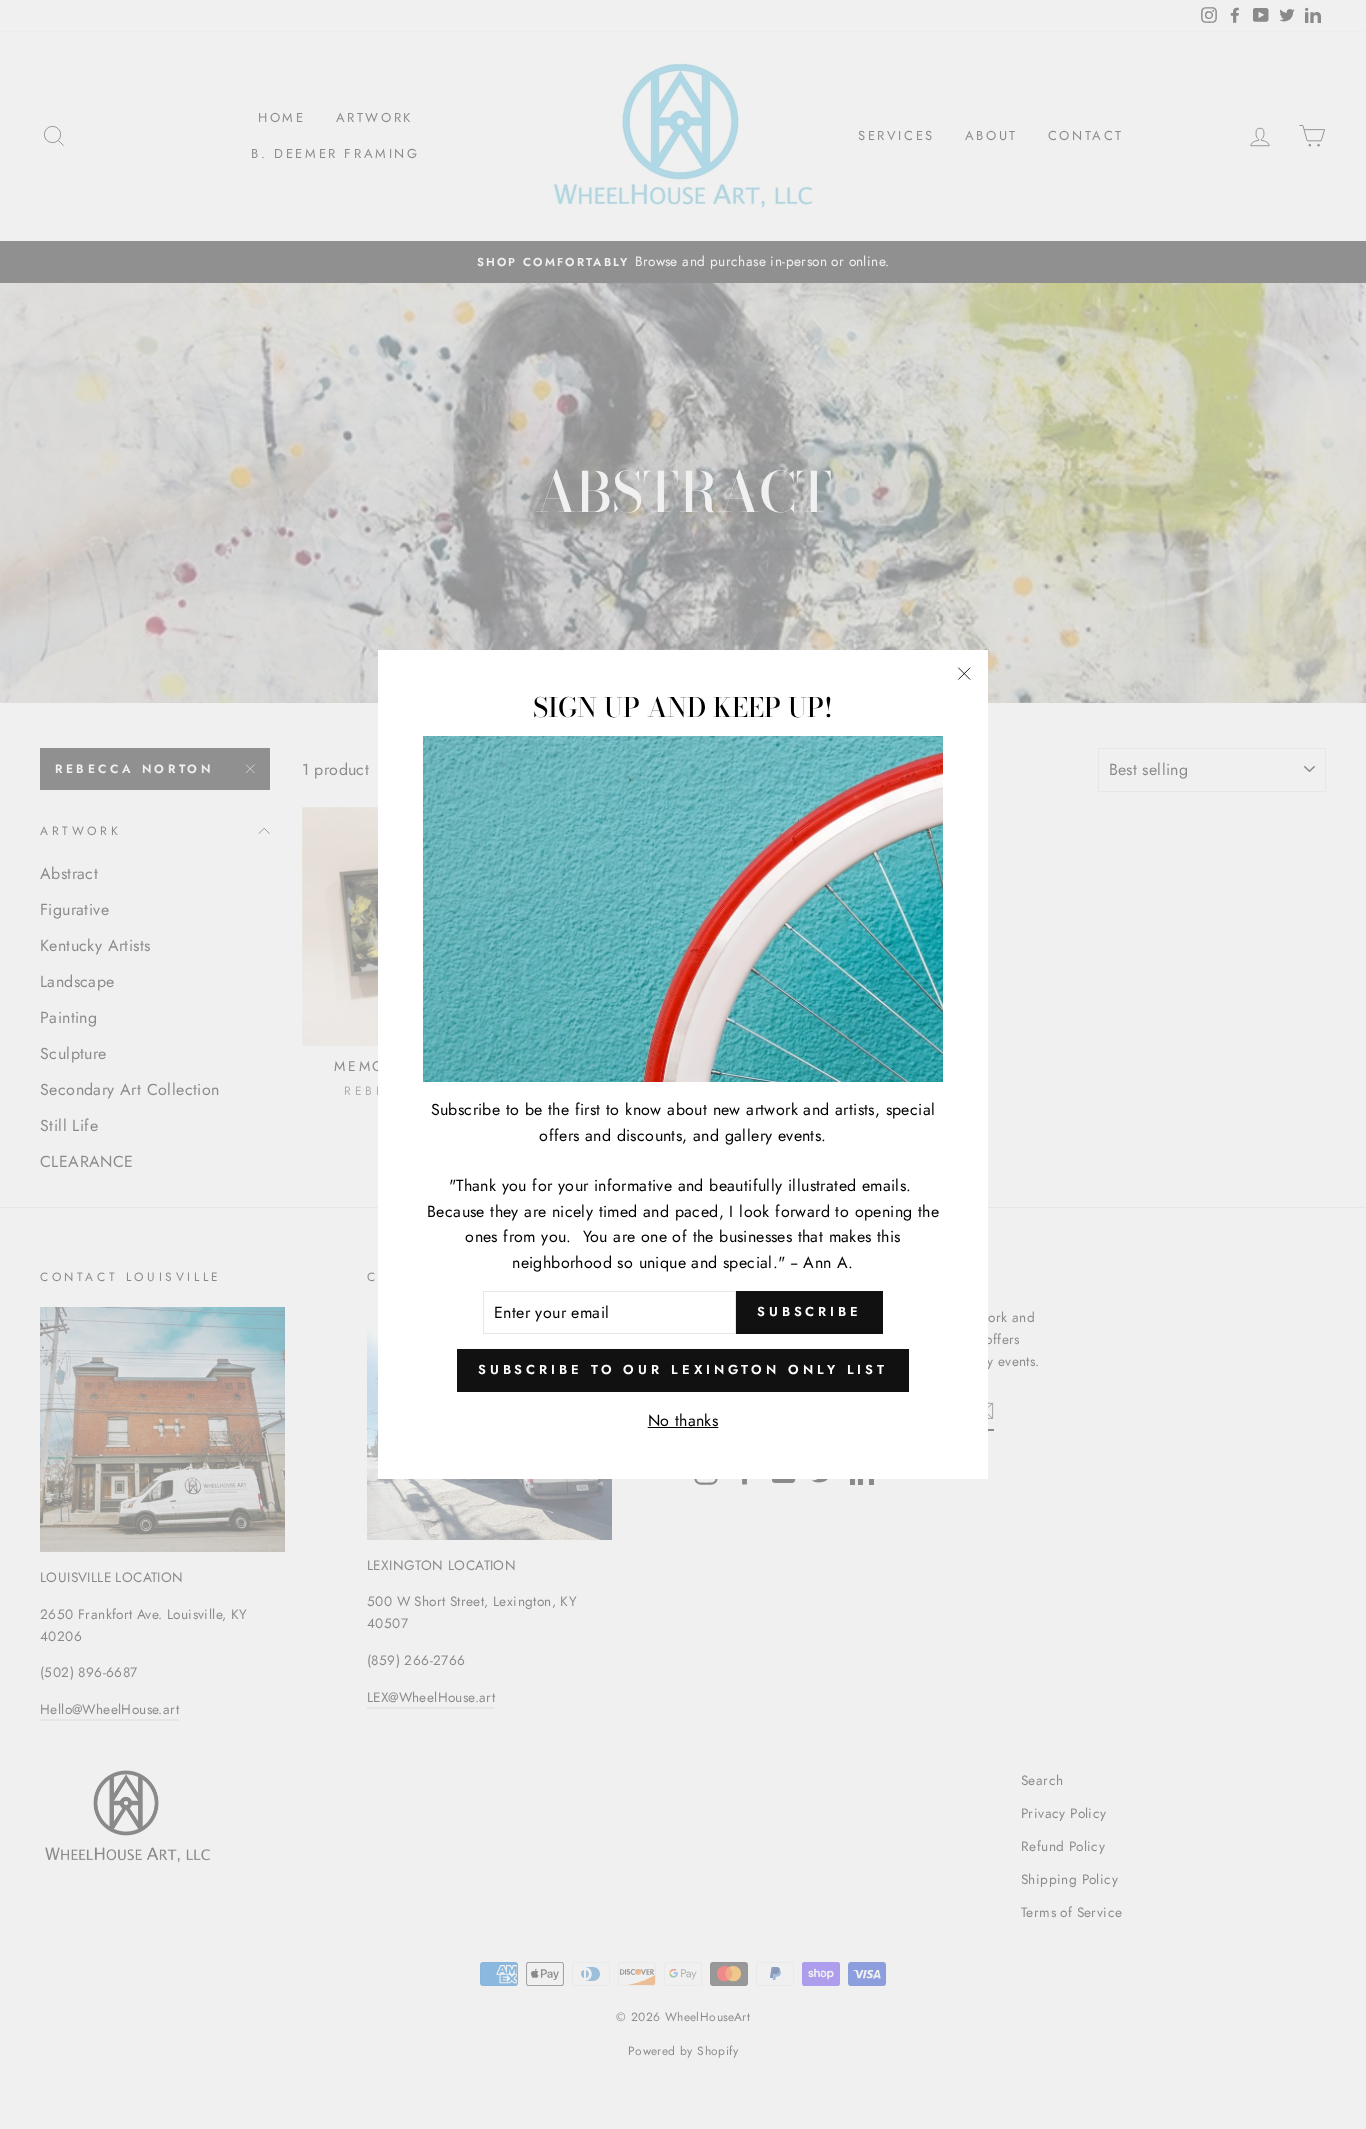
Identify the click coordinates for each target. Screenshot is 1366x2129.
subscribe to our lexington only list (683, 1369)
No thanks (683, 1420)
